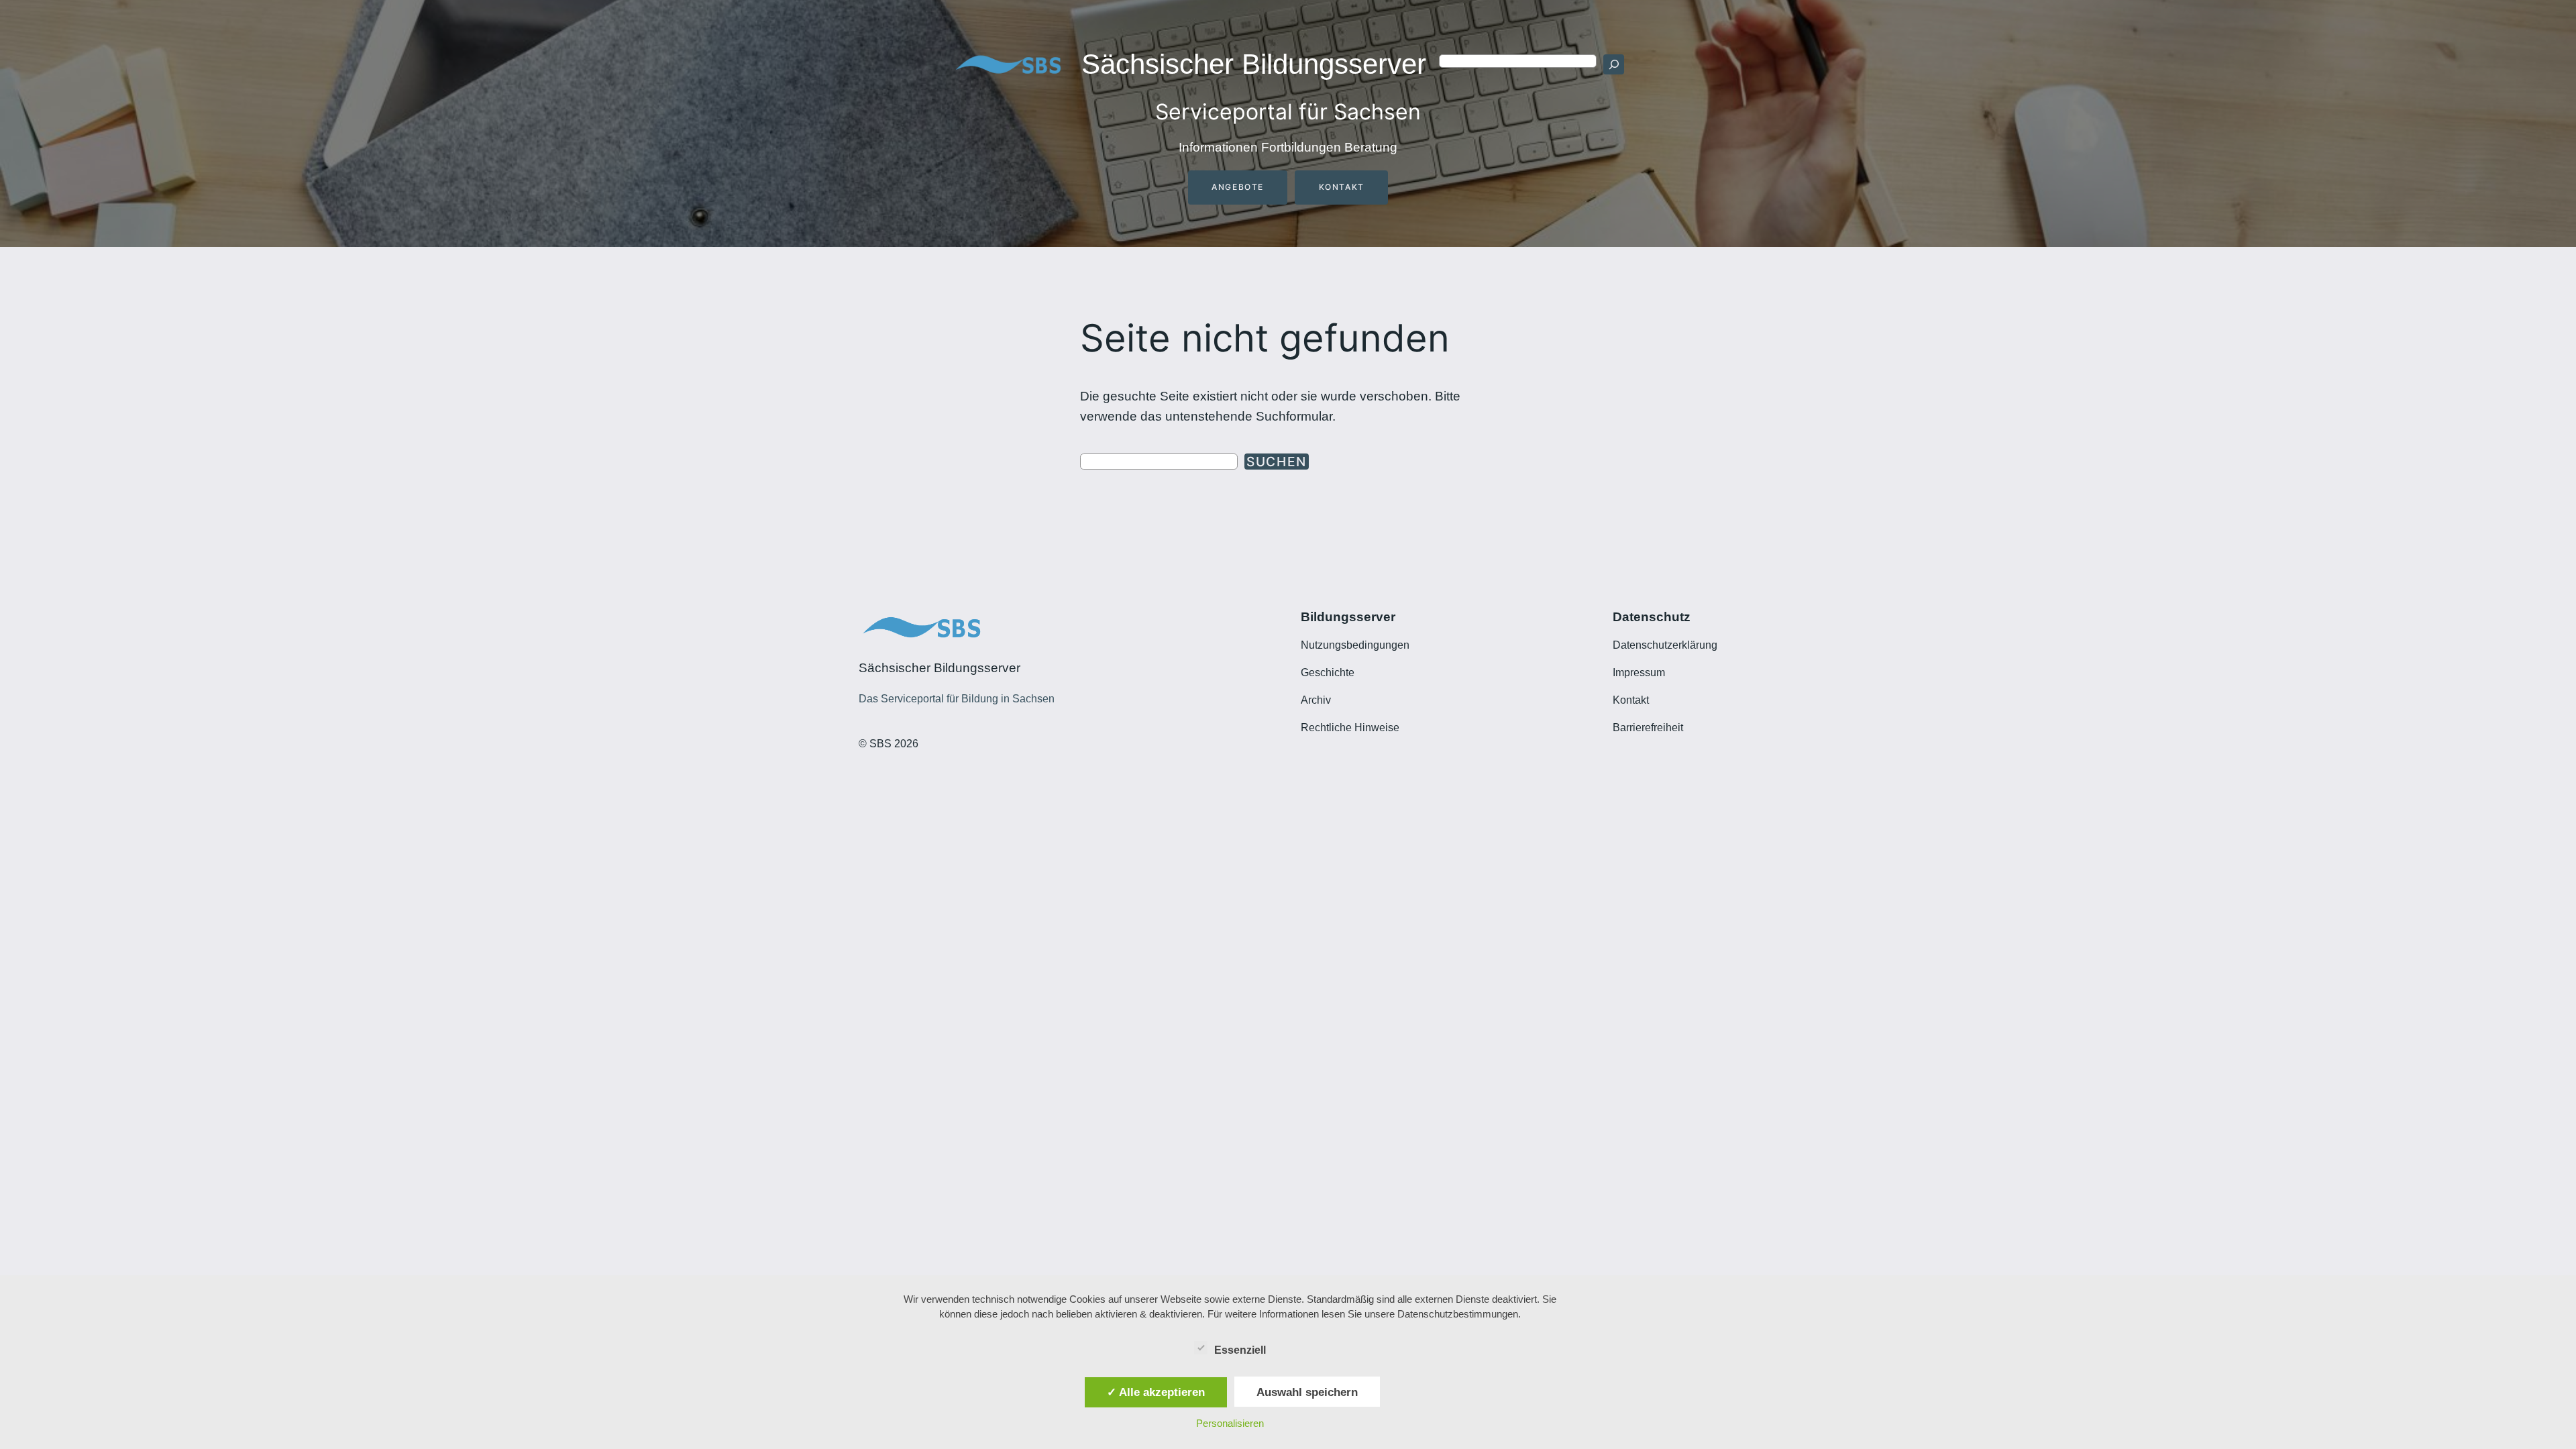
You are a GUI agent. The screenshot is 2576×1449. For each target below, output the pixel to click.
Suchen (1277, 462)
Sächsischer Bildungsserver (1254, 64)
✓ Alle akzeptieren (1156, 1392)
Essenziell (1240, 1350)
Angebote (1238, 187)
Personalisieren (1230, 1423)
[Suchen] (1613, 64)
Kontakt (1342, 187)
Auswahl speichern (1307, 1392)
